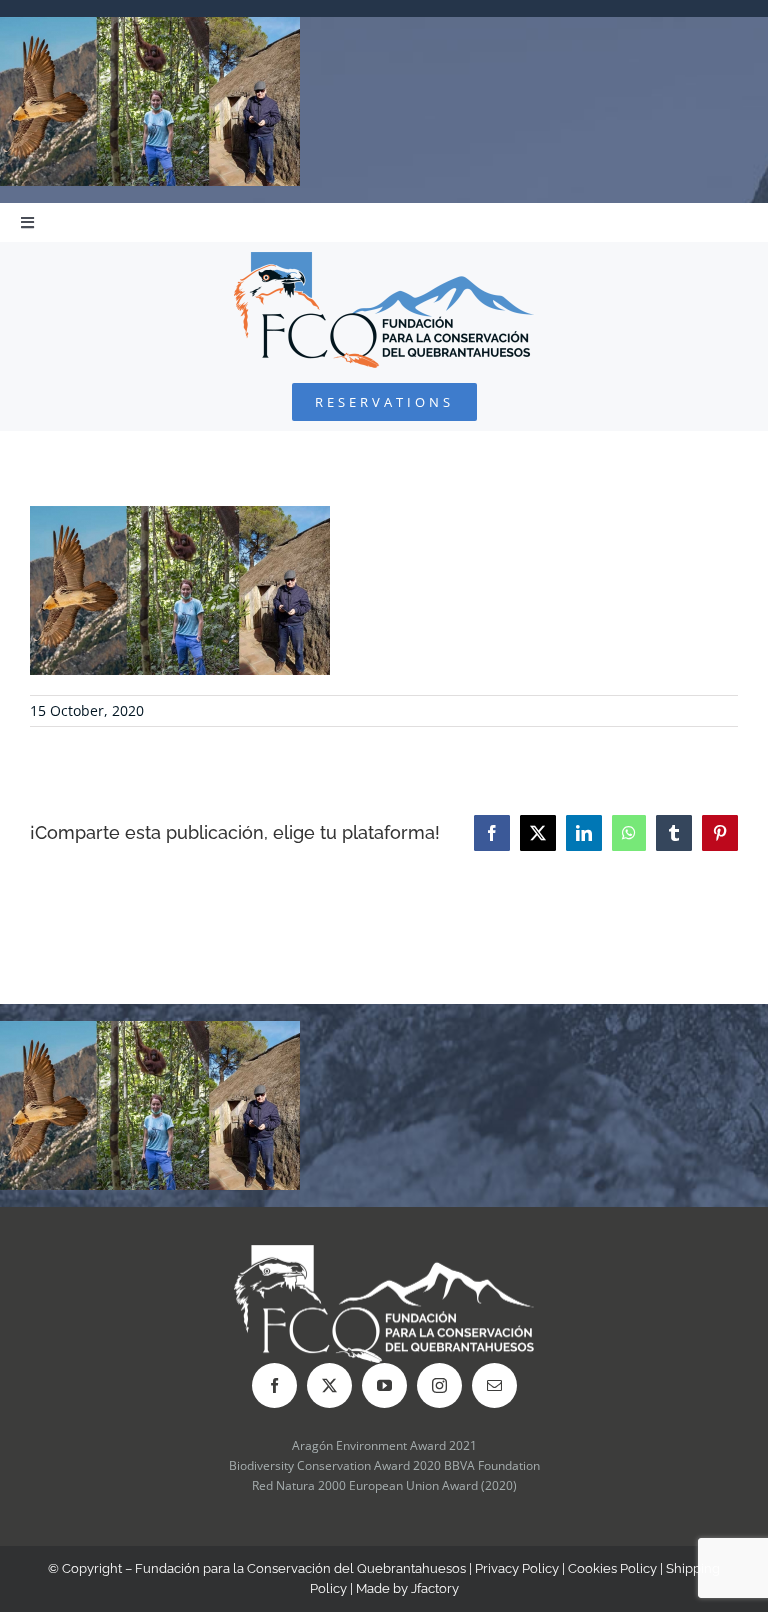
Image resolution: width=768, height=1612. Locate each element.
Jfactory (435, 1588)
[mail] (494, 1385)
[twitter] (329, 1385)
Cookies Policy (612, 1568)
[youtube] (384, 1385)
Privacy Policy (517, 1568)
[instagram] (439, 1385)
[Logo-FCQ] (384, 260)
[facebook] (274, 1385)
